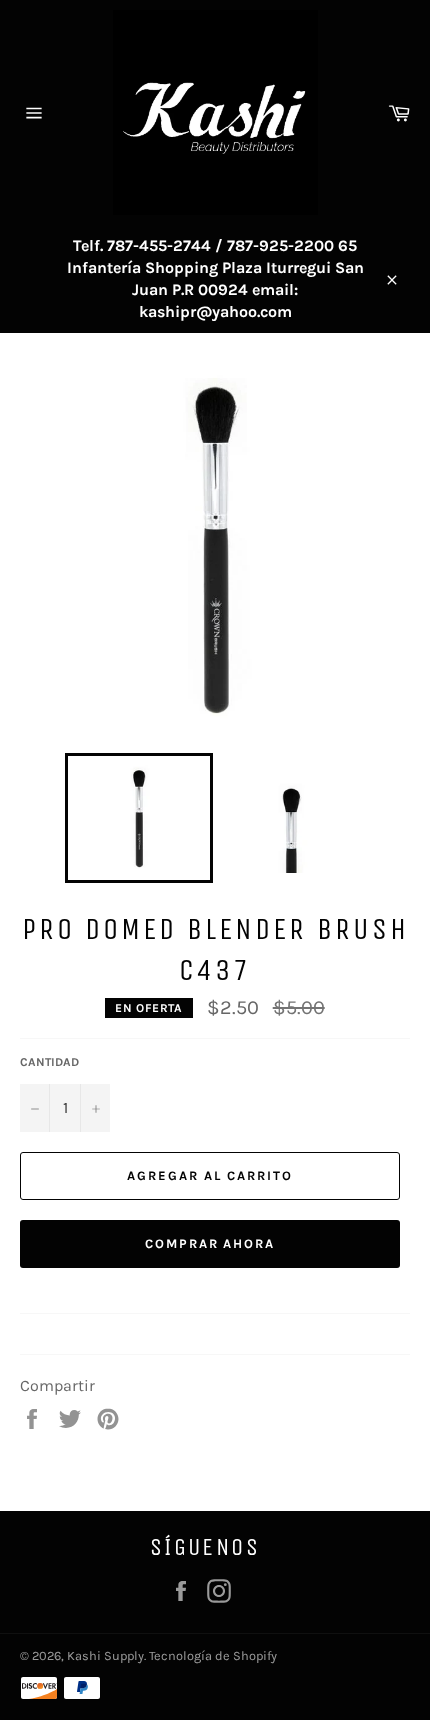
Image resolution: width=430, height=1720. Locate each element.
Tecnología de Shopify (213, 1655)
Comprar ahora (210, 1243)
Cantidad (49, 1062)
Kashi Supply (105, 1655)
